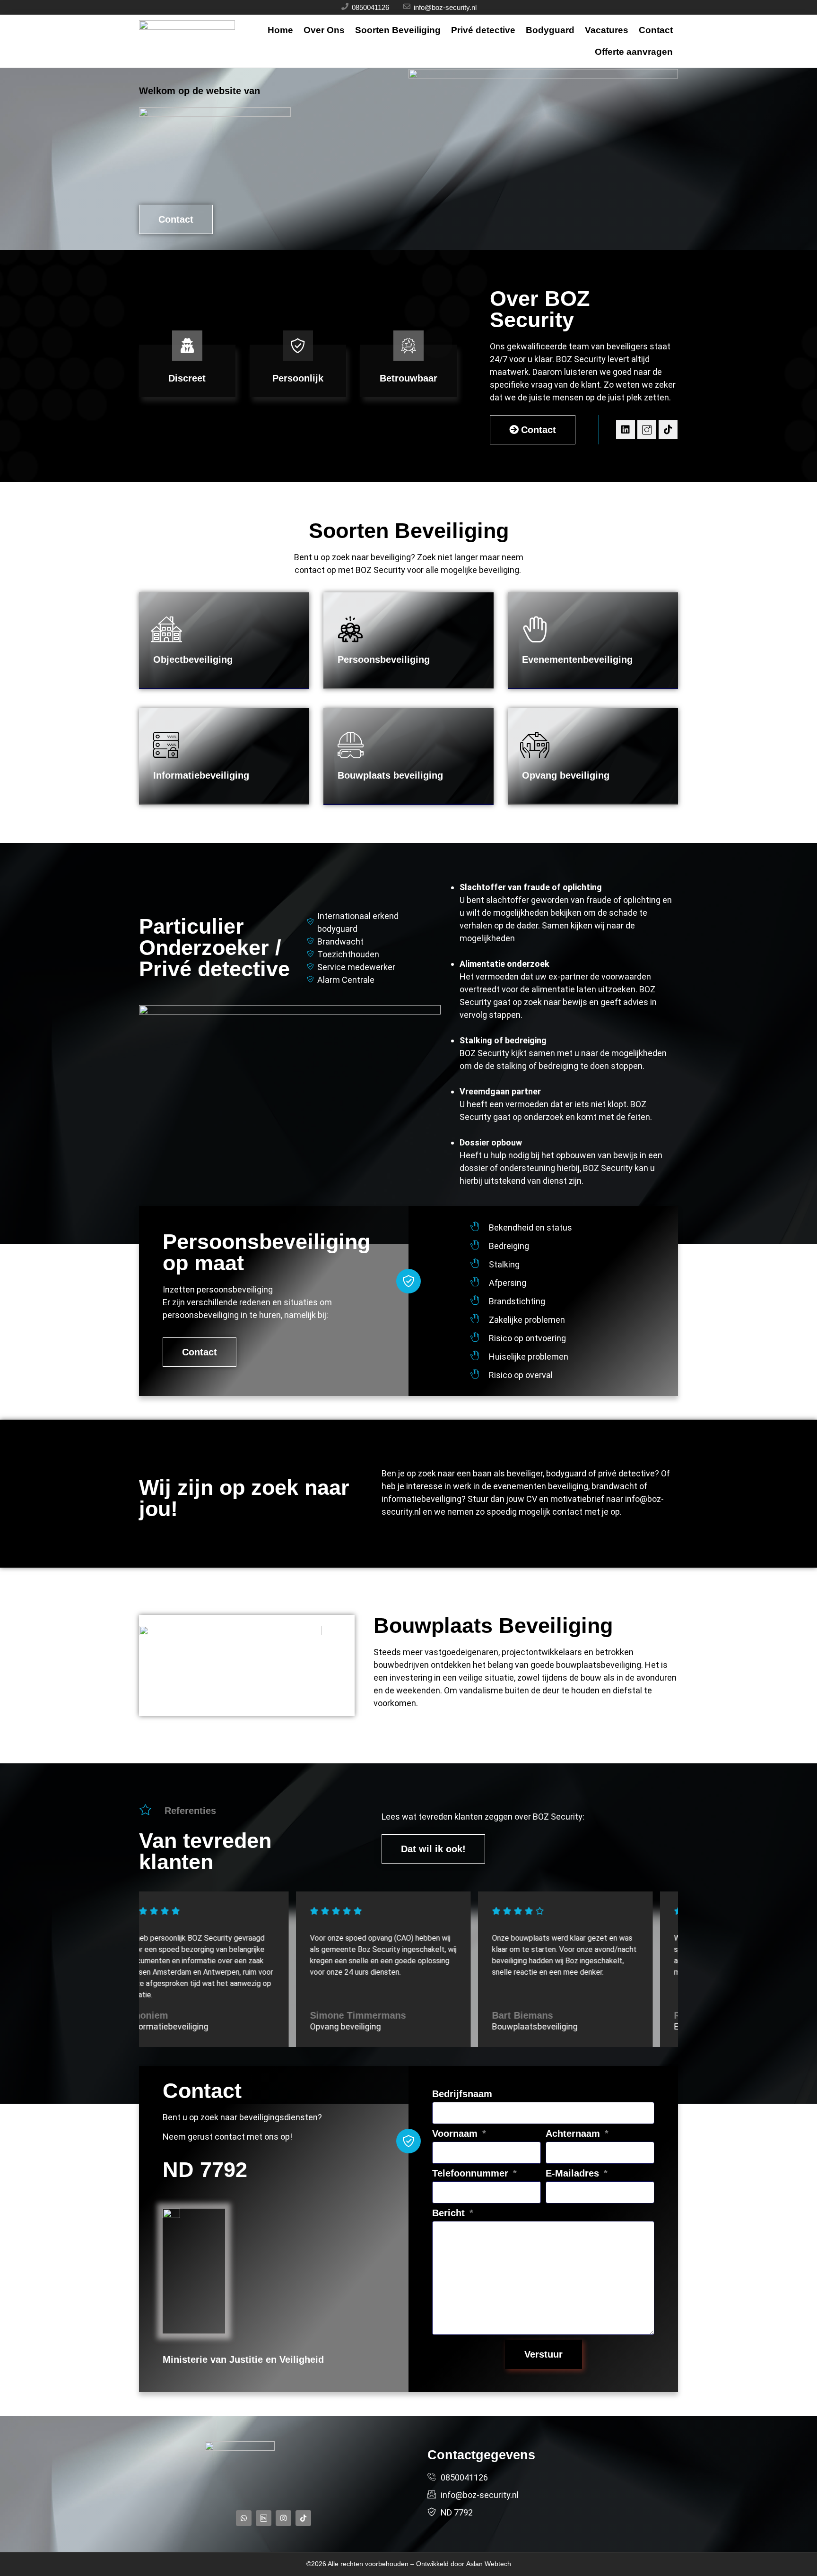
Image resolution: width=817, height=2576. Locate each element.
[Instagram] (283, 2518)
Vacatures (607, 30)
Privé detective (483, 30)
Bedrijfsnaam (462, 2094)
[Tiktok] (668, 430)
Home (280, 30)
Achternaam (574, 2134)
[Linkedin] (626, 430)
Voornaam (456, 2134)
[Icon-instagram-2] (647, 430)
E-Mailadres (574, 2173)
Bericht (450, 2213)
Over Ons (324, 30)
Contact (656, 30)
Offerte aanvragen (634, 52)
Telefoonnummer (472, 2173)
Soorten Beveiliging (398, 30)
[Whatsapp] (244, 2518)
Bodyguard (550, 30)
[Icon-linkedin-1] (264, 2518)
